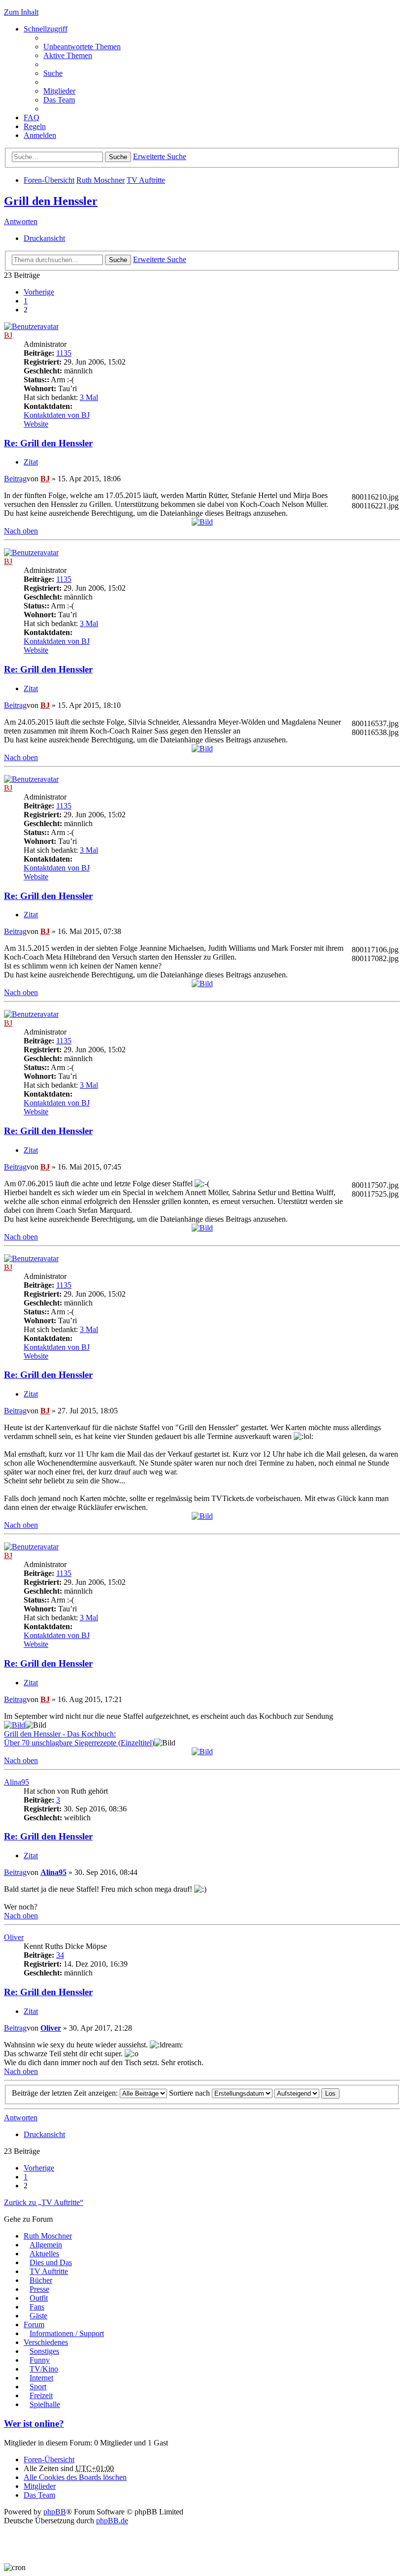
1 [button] (26, 301)
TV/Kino (44, 2369)
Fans (37, 2307)
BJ (8, 335)
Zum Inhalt (21, 12)
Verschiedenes (46, 2342)
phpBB (55, 2512)
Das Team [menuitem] (59, 100)
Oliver (14, 1937)
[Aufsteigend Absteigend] (297, 2093)
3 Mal (89, 397)
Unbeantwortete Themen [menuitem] (82, 47)
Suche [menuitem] (53, 73)
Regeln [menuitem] (35, 126)
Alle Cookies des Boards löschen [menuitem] (75, 2477)
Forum (34, 2325)
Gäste (38, 2316)
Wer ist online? (34, 2424)
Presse (39, 2289)
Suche (118, 157)
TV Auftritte (146, 180)
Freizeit (41, 2395)
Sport (38, 2387)
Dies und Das (51, 2262)
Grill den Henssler (51, 201)
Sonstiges (44, 2351)
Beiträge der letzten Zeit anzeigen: (66, 2093)
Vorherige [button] (39, 292)
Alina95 (17, 1782)
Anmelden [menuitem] (40, 135)
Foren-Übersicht (49, 180)
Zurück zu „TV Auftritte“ (44, 2202)
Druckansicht (44, 238)
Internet (41, 2378)
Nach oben (21, 531)
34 (60, 1955)
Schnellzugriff (46, 29)
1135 (64, 353)
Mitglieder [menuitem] (59, 91)
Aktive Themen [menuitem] (68, 55)
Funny (40, 2360)
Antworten (21, 221)
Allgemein (46, 2245)
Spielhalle (45, 2404)
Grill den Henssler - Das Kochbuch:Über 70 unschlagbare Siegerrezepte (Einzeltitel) (79, 1738)
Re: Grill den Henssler (48, 443)
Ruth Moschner (101, 180)
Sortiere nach (190, 2093)
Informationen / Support (67, 2333)
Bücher (41, 2280)
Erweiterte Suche (160, 156)
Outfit (39, 2298)
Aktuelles (44, 2254)
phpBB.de (112, 2521)
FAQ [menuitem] (32, 117)
